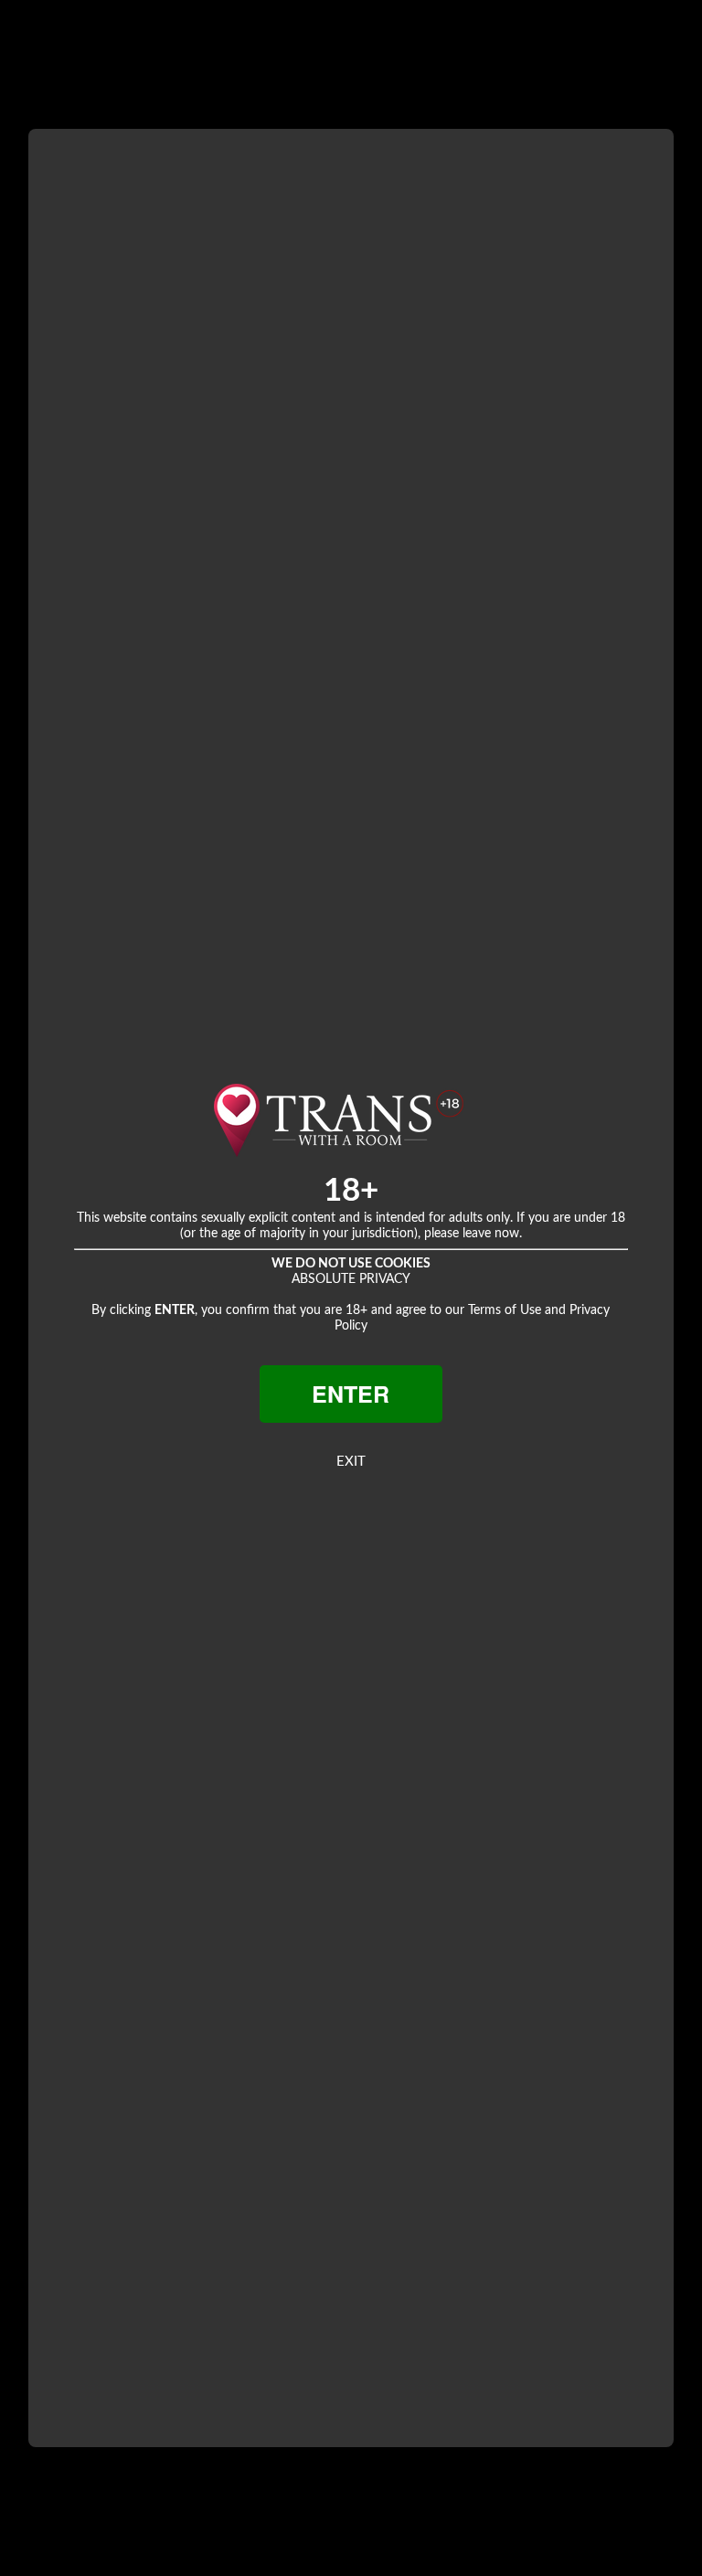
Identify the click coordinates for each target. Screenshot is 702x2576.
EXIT (351, 1462)
